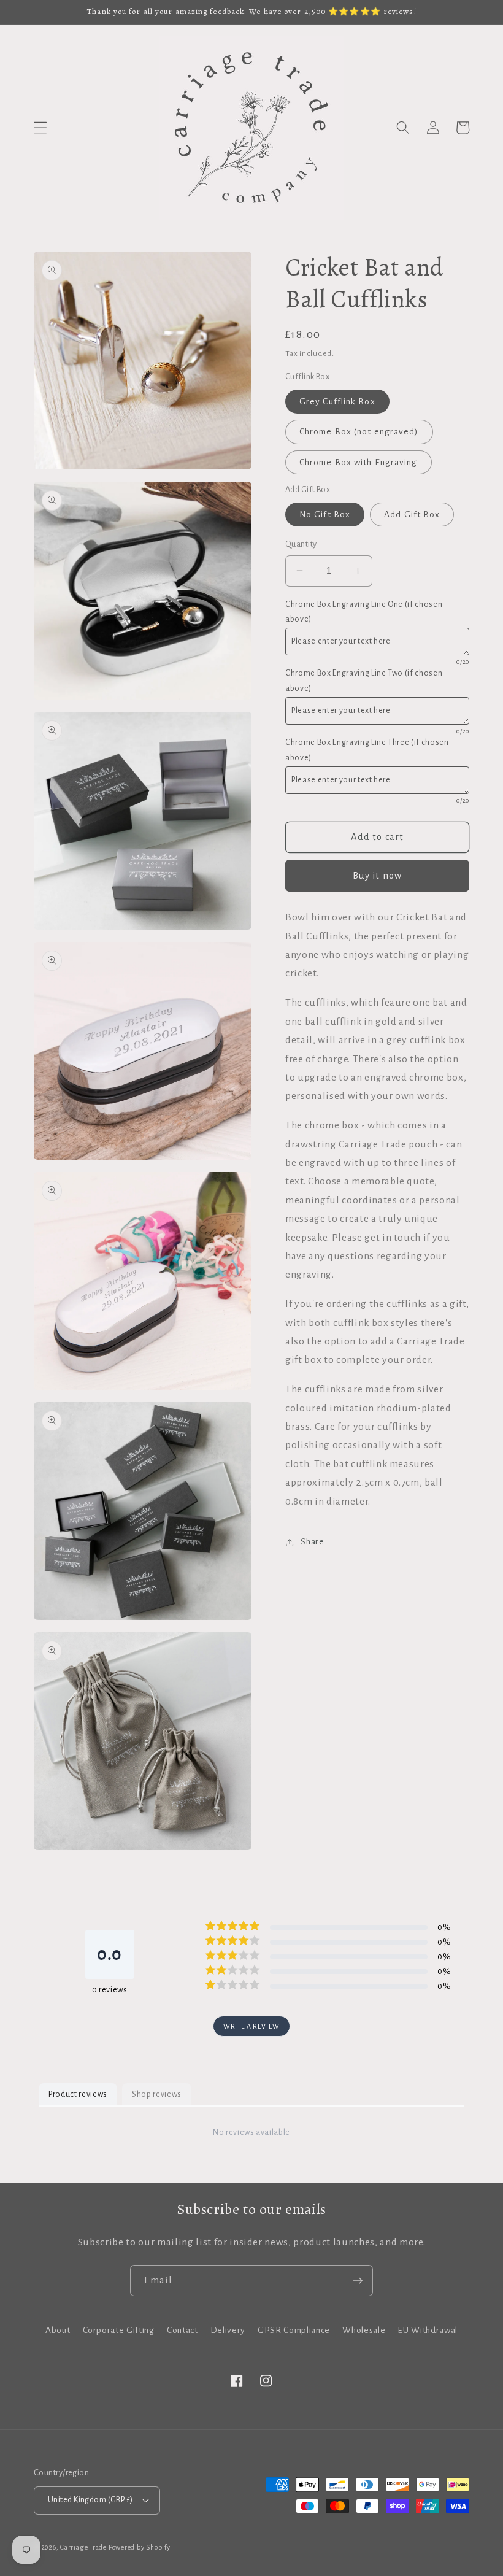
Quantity (301, 544)
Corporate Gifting (119, 2330)
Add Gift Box (412, 515)
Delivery (228, 2330)
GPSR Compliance (294, 2330)
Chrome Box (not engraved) (359, 432)
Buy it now (377, 876)
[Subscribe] (358, 2281)
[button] (40, 128)
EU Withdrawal (428, 2330)
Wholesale (364, 2330)
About (58, 2330)
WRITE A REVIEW (251, 2026)
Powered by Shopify (140, 2547)
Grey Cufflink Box (337, 402)
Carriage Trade (83, 2547)
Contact (182, 2330)
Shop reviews (157, 2094)
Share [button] (312, 1542)
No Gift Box (325, 515)
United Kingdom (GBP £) (90, 2500)
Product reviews (78, 2094)
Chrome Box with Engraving (359, 462)
